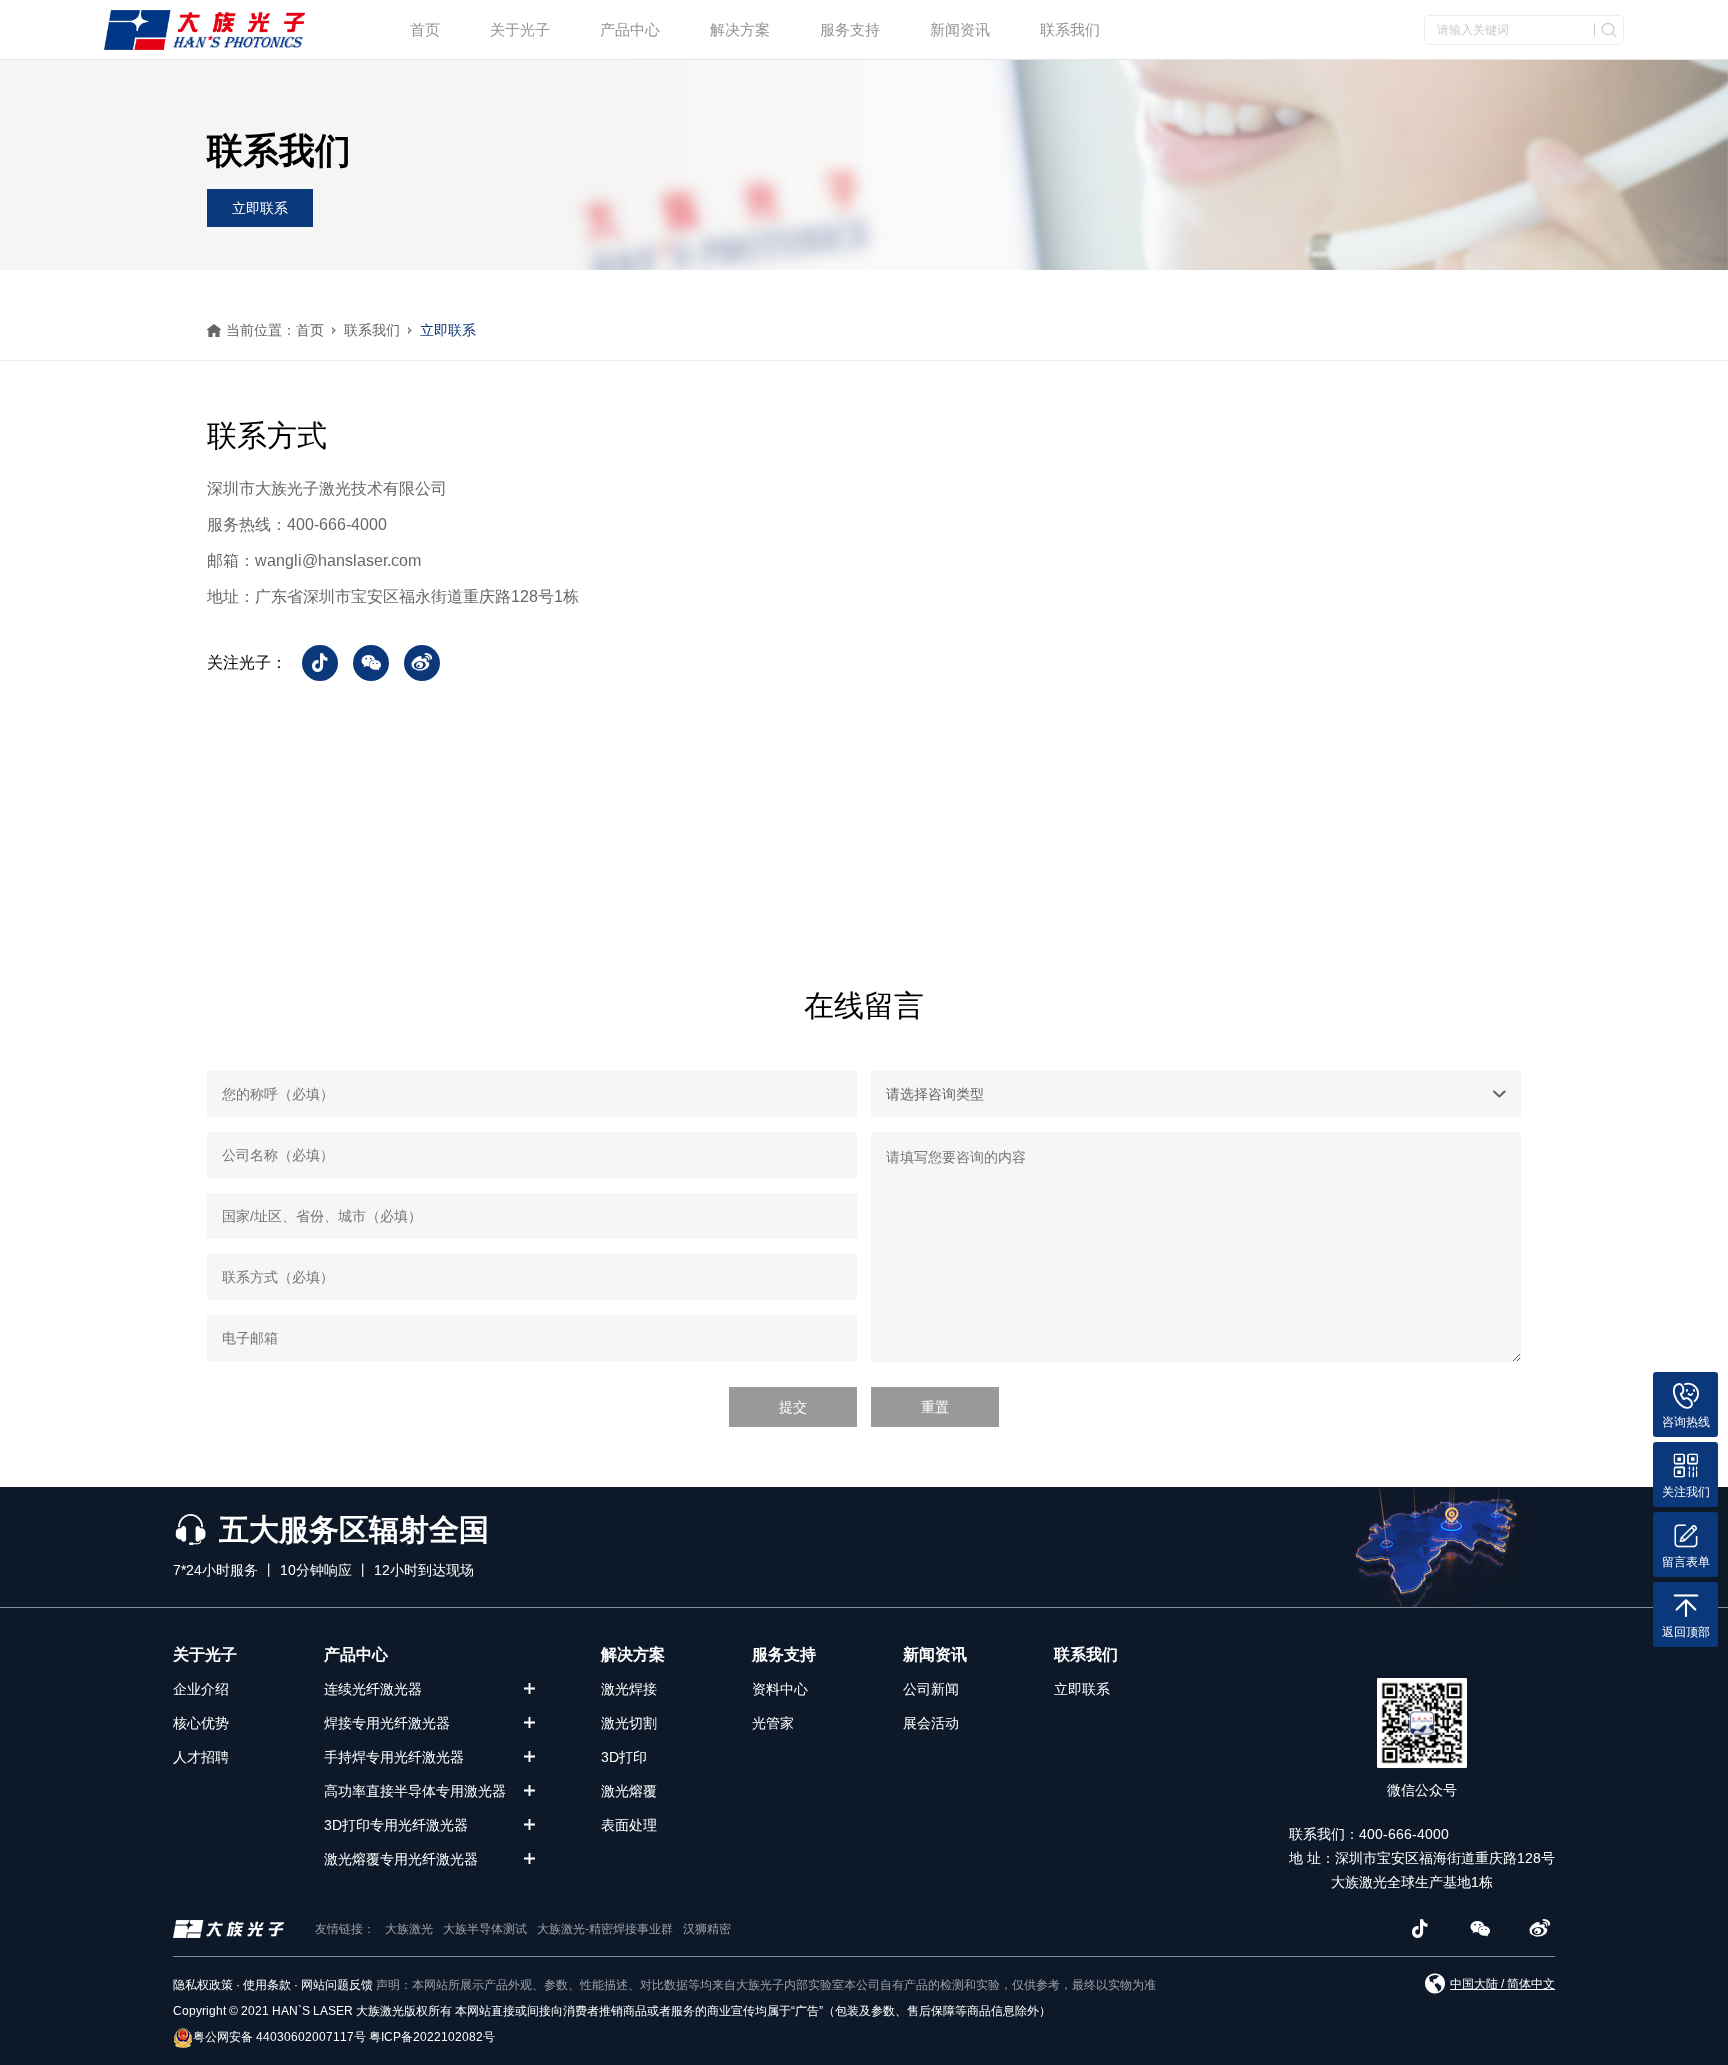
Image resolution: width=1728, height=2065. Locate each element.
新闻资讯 (960, 29)
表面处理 (629, 1825)
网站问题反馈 (337, 1985)
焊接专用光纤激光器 (387, 1723)
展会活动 (931, 1723)
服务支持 (850, 29)
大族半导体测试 (485, 1929)
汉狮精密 (707, 1929)
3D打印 (624, 1757)
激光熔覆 (629, 1791)
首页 (425, 29)
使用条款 (267, 1985)
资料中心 (780, 1689)
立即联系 (260, 208)
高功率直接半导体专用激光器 (415, 1791)
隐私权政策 (203, 1985)
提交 (793, 1407)
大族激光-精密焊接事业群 (605, 1929)
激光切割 (629, 1723)
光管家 (773, 1723)
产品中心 (630, 29)
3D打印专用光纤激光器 (396, 1825)
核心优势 (201, 1723)
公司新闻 (931, 1689)
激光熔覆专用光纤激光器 (401, 1859)
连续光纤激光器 (373, 1689)
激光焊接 (629, 1689)
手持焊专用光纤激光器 (394, 1757)
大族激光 (409, 1929)
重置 (935, 1407)
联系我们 (1070, 29)
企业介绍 (201, 1689)
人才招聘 (201, 1757)
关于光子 (520, 29)
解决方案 (740, 29)
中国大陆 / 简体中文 (1502, 1984)
